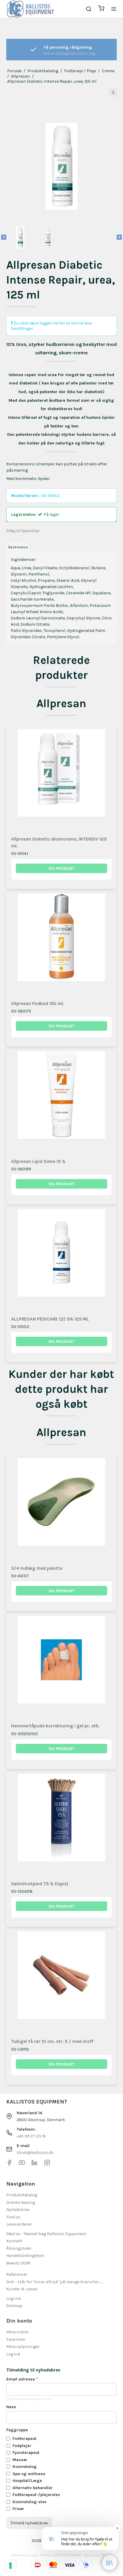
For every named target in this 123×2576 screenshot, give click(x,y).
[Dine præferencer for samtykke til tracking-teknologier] (10, 2566)
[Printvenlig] (113, 93)
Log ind (13, 2354)
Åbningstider (19, 2248)
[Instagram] (47, 2164)
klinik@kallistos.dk (35, 2153)
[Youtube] (22, 2164)
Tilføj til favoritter (23, 531)
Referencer (17, 2274)
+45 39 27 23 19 (31, 2136)
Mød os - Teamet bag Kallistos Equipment (46, 2234)
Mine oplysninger (23, 2347)
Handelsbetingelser (25, 2256)
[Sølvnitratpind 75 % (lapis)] (62, 1825)
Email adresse (22, 2379)
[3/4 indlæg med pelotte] (62, 1509)
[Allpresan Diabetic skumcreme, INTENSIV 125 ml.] (62, 780)
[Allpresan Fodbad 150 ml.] (62, 944)
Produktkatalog (22, 2195)
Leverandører (19, 2224)
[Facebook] (9, 2164)
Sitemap (14, 2306)
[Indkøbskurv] (101, 9)
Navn (11, 2407)
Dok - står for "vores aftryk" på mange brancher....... (55, 2282)
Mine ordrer (17, 2332)
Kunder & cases (22, 2289)
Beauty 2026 (18, 2263)
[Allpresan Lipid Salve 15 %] (62, 1102)
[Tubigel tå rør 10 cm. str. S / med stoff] (62, 1982)
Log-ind (13, 2299)
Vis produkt (61, 868)
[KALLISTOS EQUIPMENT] (30, 9)
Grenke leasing (21, 2202)
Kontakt (14, 2241)
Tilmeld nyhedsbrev (29, 2523)
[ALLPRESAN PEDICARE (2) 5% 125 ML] (62, 1260)
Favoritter (16, 2339)
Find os (13, 2217)
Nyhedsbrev (18, 2210)
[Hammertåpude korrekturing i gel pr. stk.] (62, 1667)
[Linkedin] (34, 2164)
